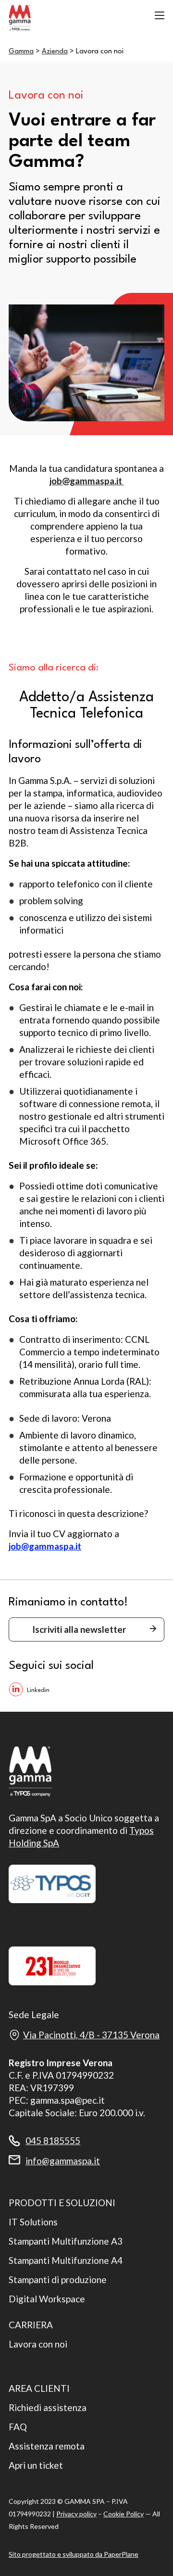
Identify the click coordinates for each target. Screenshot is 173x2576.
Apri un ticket (36, 2465)
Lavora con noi (38, 2344)
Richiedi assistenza (48, 2407)
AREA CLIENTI (39, 2388)
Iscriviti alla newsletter (79, 1629)
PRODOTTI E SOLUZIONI (62, 2203)
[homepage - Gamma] (57, 18)
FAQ (18, 2427)
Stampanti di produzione (58, 2279)
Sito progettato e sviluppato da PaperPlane (74, 2554)
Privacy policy (76, 2514)
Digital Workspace (47, 2299)
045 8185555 (53, 2140)
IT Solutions (33, 2222)
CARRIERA (31, 2325)
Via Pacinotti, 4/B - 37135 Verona (91, 2035)
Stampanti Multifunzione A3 (66, 2241)
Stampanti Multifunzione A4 (66, 2260)
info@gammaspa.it (63, 2161)
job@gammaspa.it (87, 481)
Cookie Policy (124, 2514)
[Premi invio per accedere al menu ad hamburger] (160, 15)
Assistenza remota (47, 2446)
